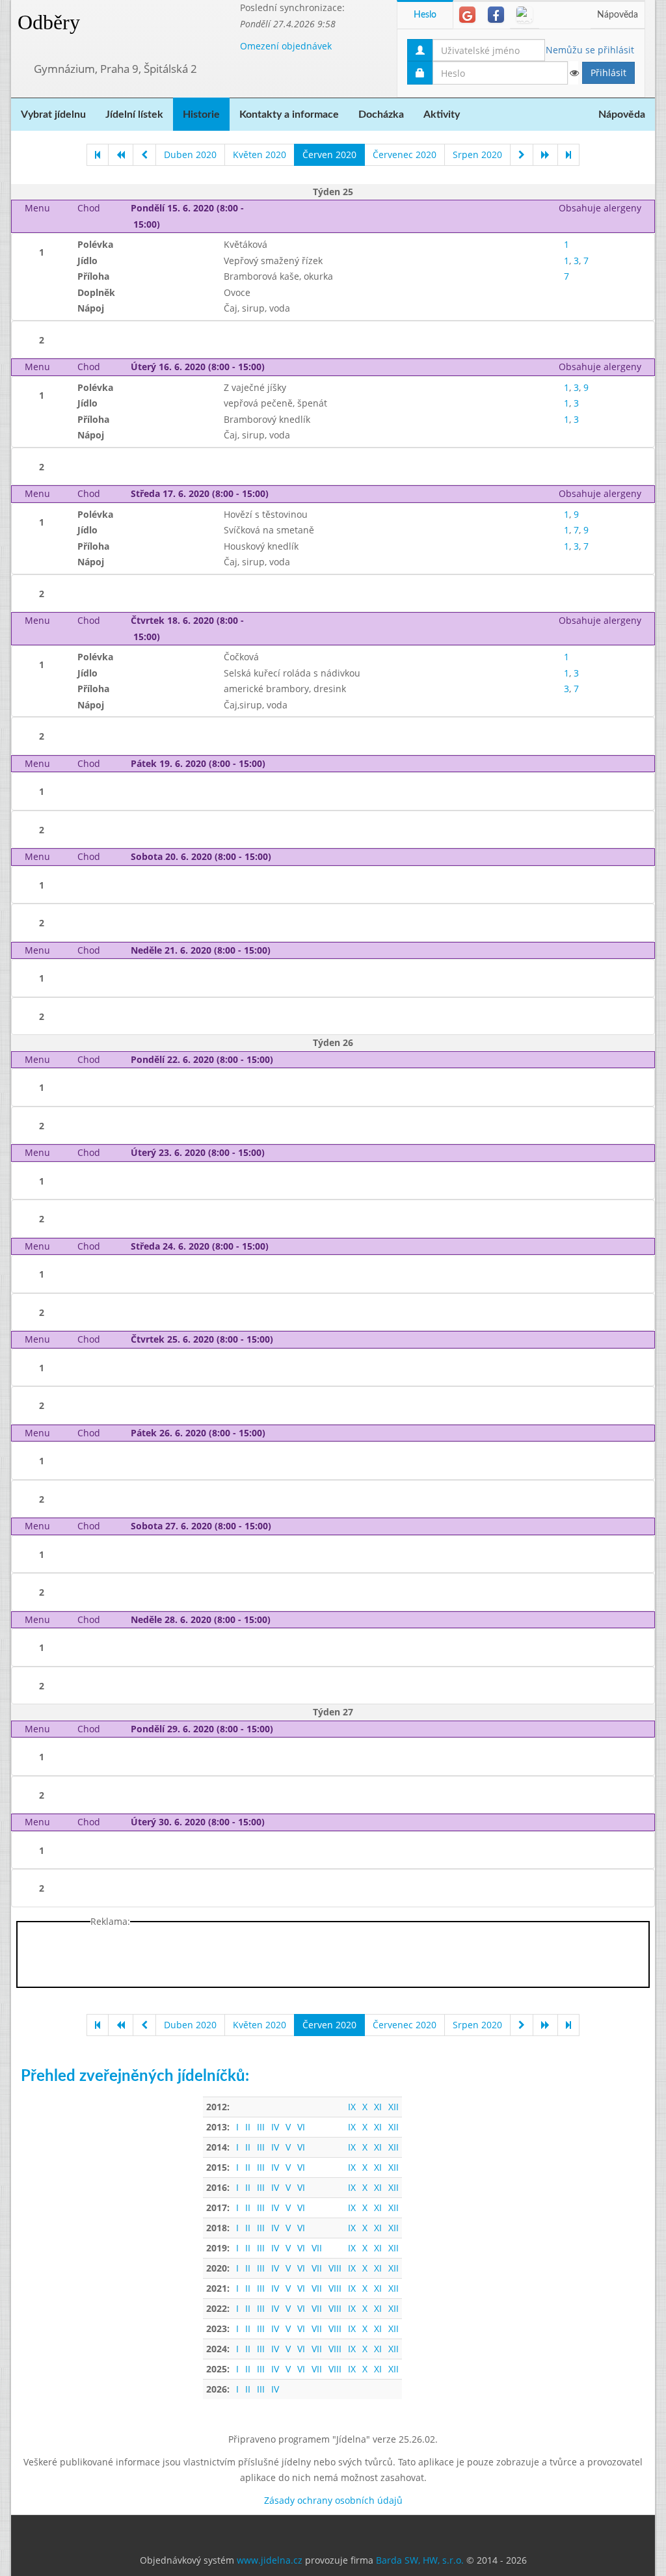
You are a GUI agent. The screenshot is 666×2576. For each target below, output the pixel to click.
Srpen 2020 (477, 154)
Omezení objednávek (286, 46)
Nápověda (618, 15)
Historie (201, 114)
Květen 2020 (260, 154)
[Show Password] (574, 73)
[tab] (467, 15)
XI (378, 2107)
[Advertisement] (333, 1957)
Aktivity (442, 114)
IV (275, 2127)
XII (393, 2107)
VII (317, 2248)
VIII (335, 2268)
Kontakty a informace (289, 114)
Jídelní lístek (134, 114)
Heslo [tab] (425, 15)
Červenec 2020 (405, 154)
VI (301, 2127)
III (261, 2127)
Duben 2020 (190, 154)
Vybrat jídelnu (53, 114)
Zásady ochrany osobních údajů (333, 2500)
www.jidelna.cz (270, 2560)
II (248, 2127)
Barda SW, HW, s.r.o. (420, 2560)
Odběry (49, 22)
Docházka (381, 114)
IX (352, 2107)
